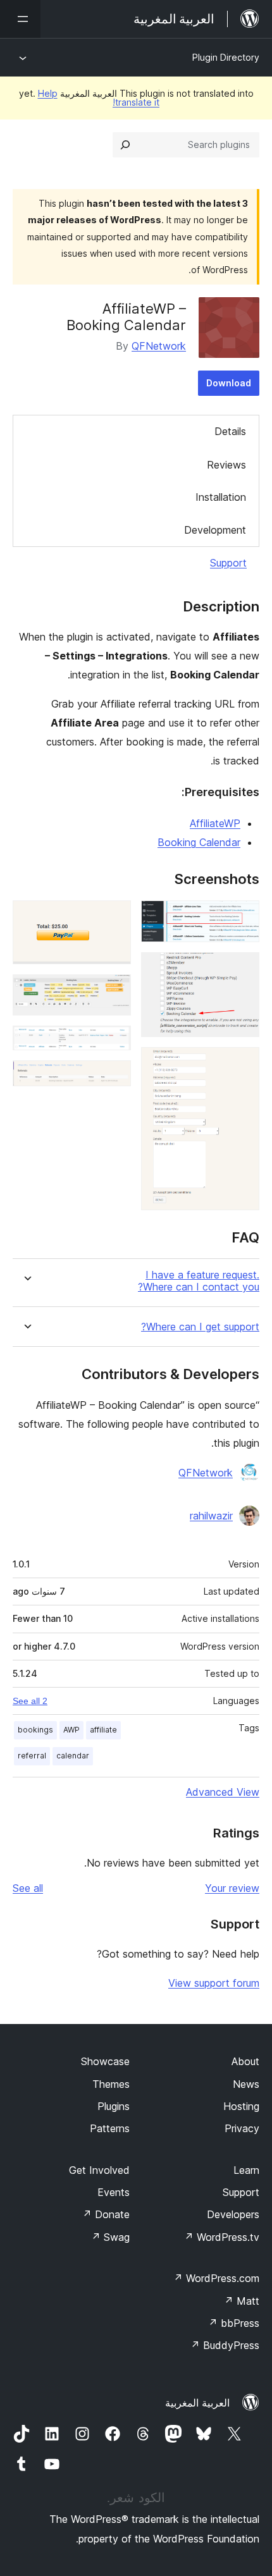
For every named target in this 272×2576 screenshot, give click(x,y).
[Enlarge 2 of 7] (242, 969)
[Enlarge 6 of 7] (114, 1043)
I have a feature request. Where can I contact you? (199, 1281)
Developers (233, 2214)
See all (28, 1888)
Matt (242, 2301)
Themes (111, 2084)
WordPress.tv (222, 2237)
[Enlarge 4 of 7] (114, 917)
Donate (106, 2214)
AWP (71, 1730)
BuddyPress (225, 2345)
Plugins (114, 2106)
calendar (73, 1756)
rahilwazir (211, 1516)
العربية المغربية (197, 2403)
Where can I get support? (200, 1327)
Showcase (105, 2061)
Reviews (226, 465)
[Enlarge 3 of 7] (242, 1064)
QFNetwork (159, 346)
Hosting (241, 2106)
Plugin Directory (226, 57)
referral (32, 1756)
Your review (232, 1888)
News (246, 2084)
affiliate (103, 1730)
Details (230, 431)
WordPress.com (216, 2278)
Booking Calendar (199, 842)
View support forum (214, 1983)
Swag (110, 2237)
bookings (35, 1730)
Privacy (242, 2128)
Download (229, 383)
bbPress (234, 2323)
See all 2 (30, 1701)
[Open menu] (20, 19)
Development (215, 530)
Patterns (110, 2128)
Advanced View (223, 1792)
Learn (246, 2170)
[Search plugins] (125, 145)
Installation (221, 497)
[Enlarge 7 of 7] (114, 1077)
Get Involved (99, 2170)
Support (228, 563)
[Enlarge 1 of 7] (242, 917)
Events (114, 2192)
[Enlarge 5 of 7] (114, 991)
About (245, 2061)
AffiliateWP (215, 823)
